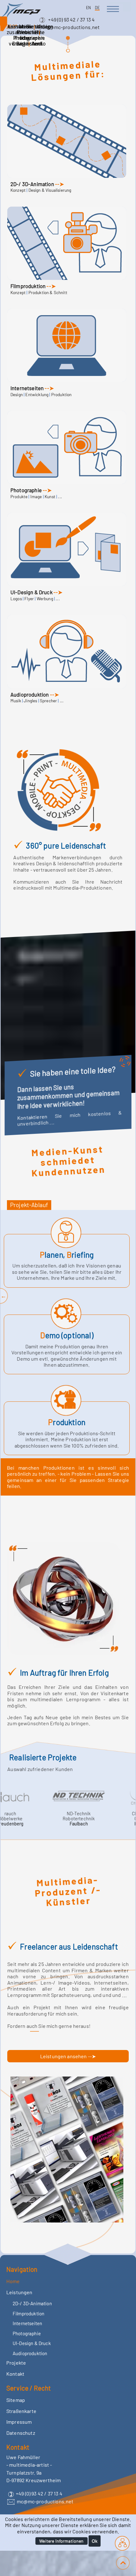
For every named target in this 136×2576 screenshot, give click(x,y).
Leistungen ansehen (64, 2056)
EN (89, 8)
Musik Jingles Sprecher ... (37, 701)
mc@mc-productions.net (71, 27)
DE (97, 8)
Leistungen (19, 2292)
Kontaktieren (36, 1117)
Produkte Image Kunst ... (36, 497)
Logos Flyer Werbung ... (35, 599)
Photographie (26, 490)
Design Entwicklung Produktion (41, 395)
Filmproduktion (28, 286)
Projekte (16, 2363)
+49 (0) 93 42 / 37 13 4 (71, 19)
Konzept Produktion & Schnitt (39, 293)
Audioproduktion (30, 694)
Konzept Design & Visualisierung (41, 190)
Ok (95, 2541)
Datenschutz (21, 2433)
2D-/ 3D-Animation (32, 184)
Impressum (19, 2422)
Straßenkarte (21, 2411)
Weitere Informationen (61, 2541)
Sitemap (16, 2400)
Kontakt (15, 2374)
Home (13, 2281)
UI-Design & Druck (31, 592)
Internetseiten (27, 388)
